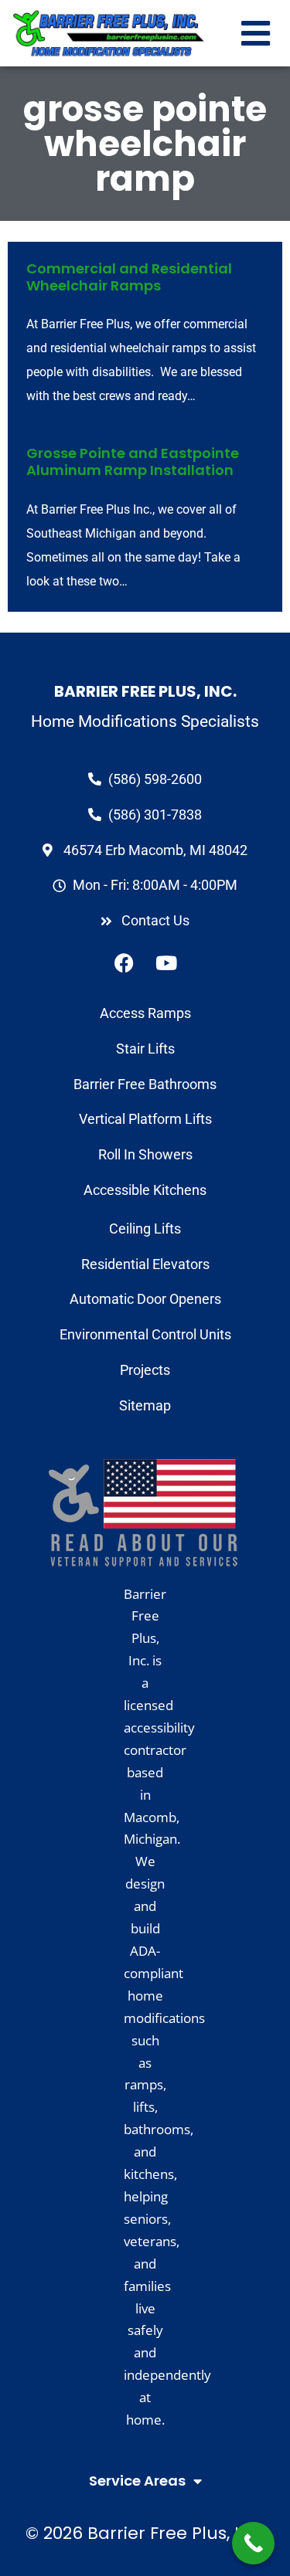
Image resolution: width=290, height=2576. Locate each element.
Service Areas (137, 2481)
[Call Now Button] (253, 2543)
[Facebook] (124, 963)
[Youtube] (166, 963)
